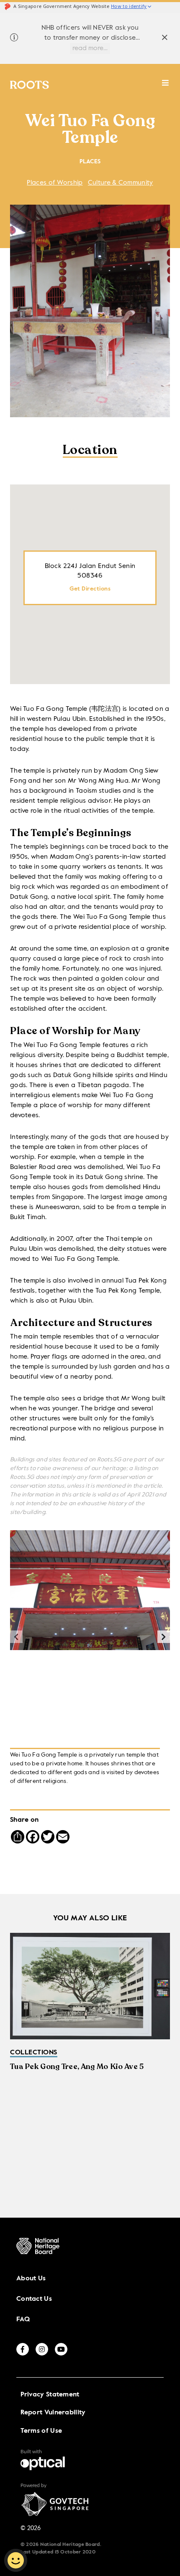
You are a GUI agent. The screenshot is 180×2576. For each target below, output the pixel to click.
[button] (164, 1637)
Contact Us (34, 2299)
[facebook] (23, 2349)
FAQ (23, 2320)
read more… (90, 48)
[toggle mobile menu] (166, 87)
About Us (31, 2279)
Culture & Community (121, 183)
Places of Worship (55, 183)
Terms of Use (41, 2431)
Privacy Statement (50, 2395)
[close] (165, 39)
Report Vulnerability (53, 2413)
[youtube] (61, 2349)
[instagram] (42, 2349)
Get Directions (90, 589)
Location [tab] (90, 451)
